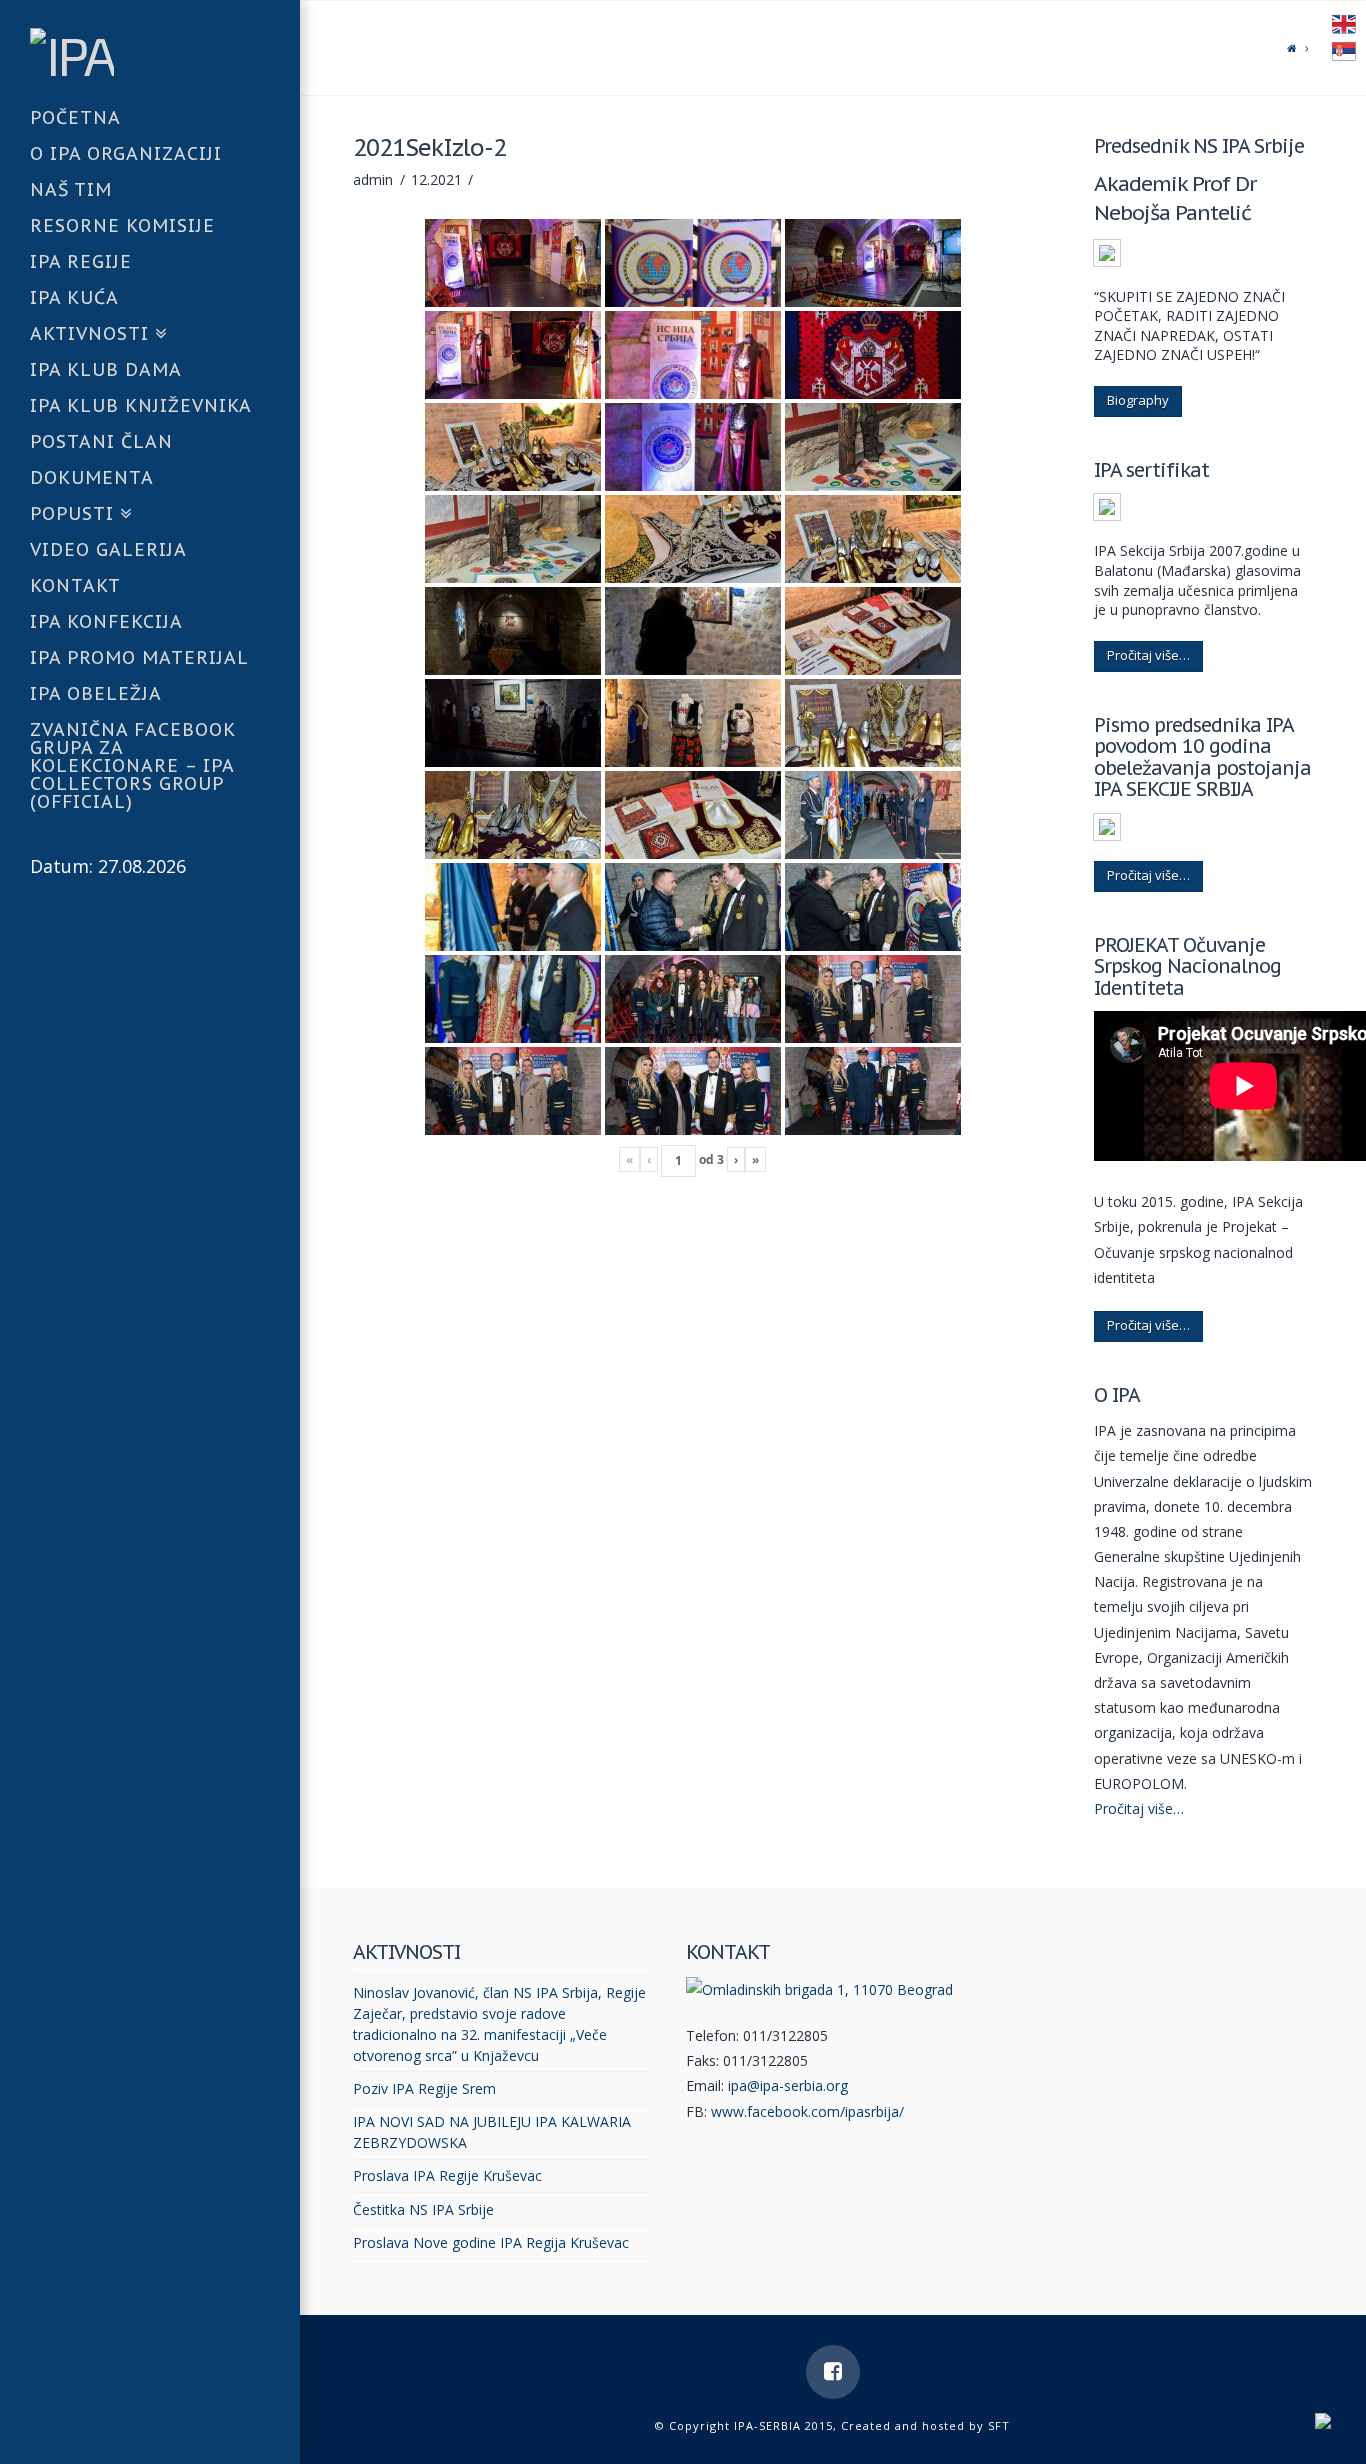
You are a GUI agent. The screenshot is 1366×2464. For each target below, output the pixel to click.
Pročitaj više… (1148, 655)
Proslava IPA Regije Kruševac (447, 2175)
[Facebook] (833, 2372)
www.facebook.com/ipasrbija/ (807, 2111)
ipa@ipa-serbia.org (788, 2085)
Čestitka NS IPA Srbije (423, 2209)
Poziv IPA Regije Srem (424, 2088)
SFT (999, 2425)
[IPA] (165, 51)
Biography (1138, 400)
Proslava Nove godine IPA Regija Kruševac (491, 2242)
